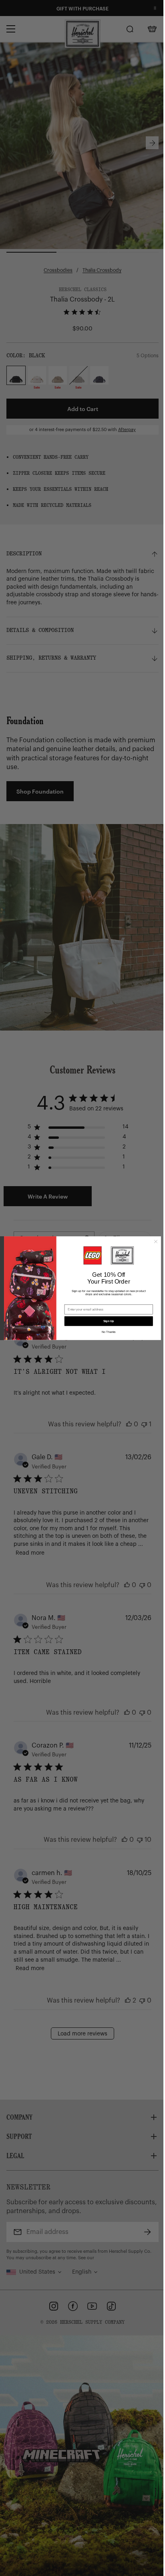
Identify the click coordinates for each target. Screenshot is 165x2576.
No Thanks (109, 1332)
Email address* (76, 1301)
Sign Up (109, 1321)
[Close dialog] (156, 1241)
